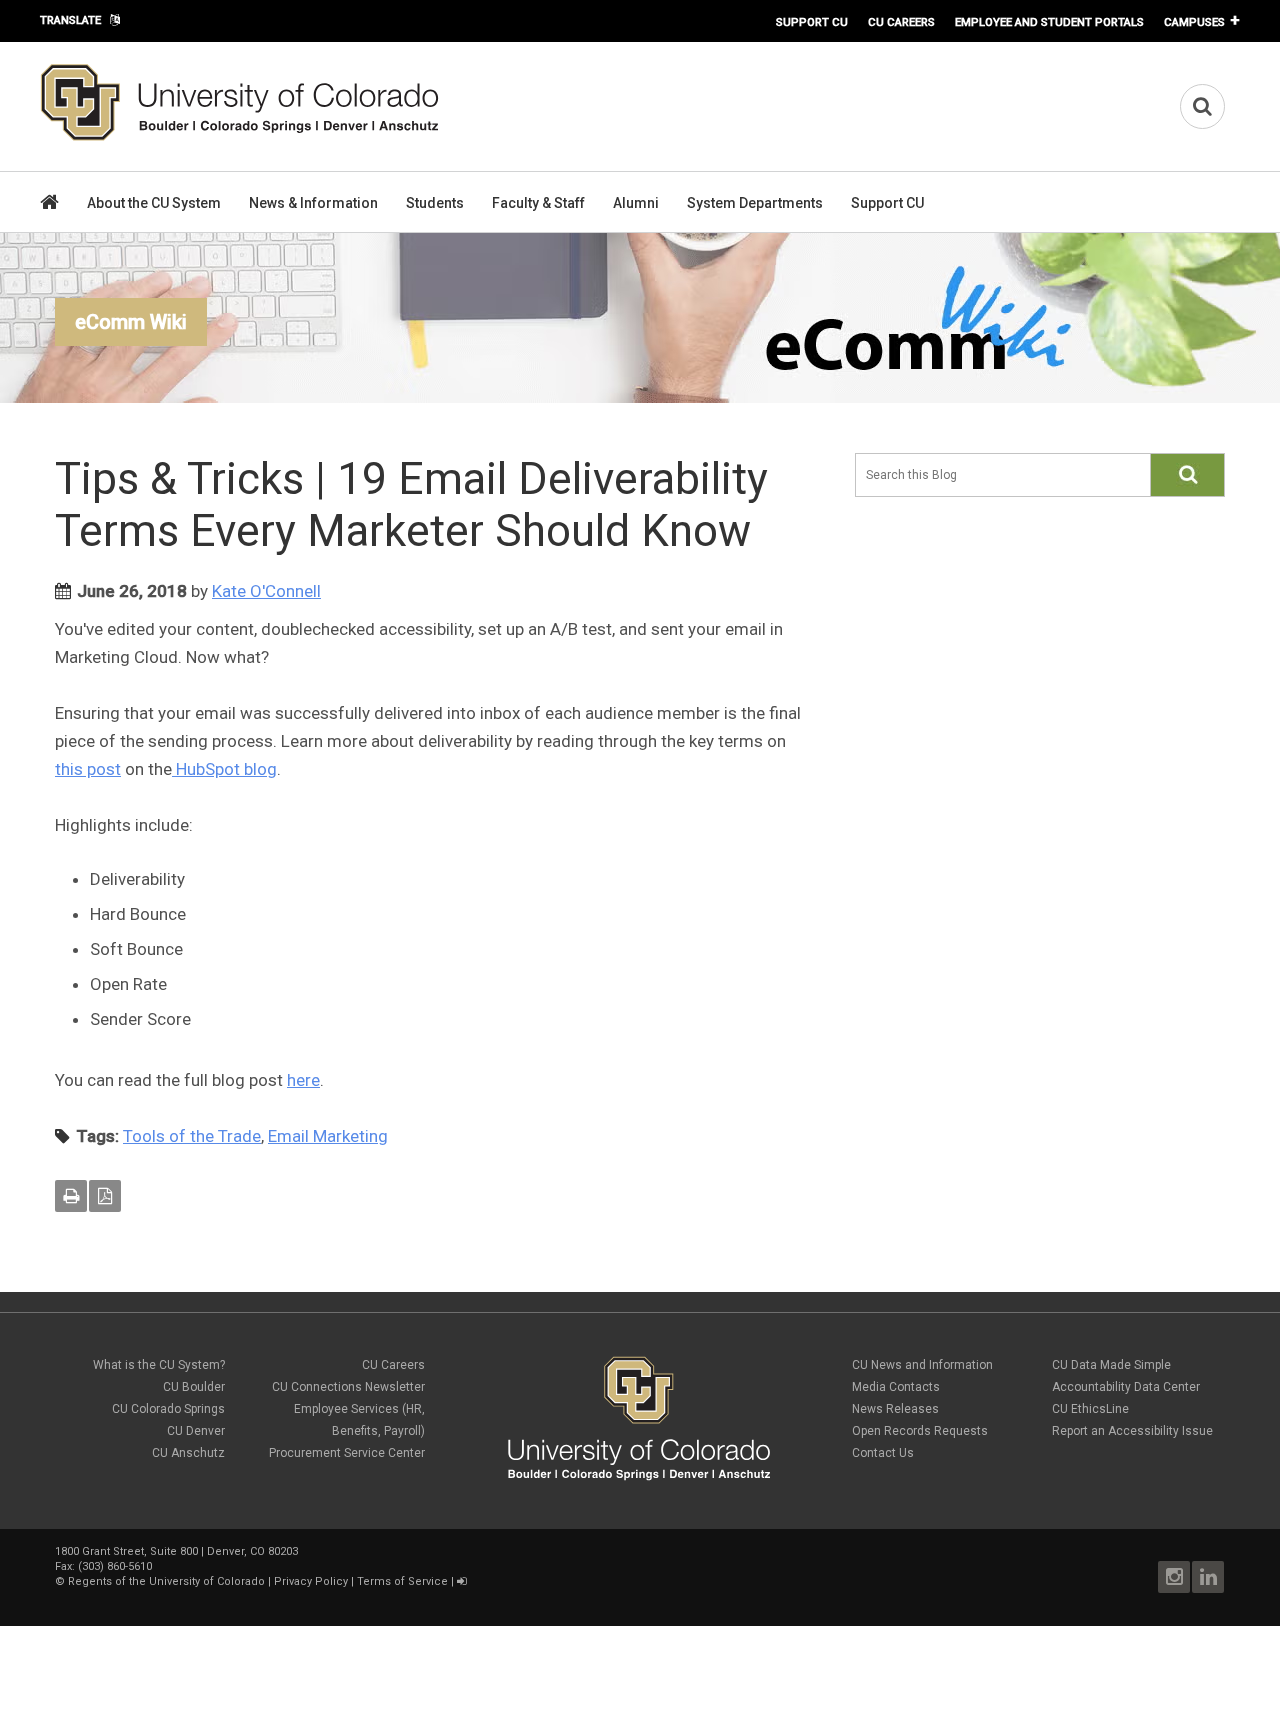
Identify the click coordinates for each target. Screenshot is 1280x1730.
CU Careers (901, 22)
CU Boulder (194, 1387)
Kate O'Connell (266, 591)
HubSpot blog (224, 769)
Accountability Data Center (1126, 1387)
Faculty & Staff (538, 203)
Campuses (1194, 22)
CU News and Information (922, 1365)
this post (88, 769)
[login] (461, 1581)
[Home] (240, 137)
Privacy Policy (311, 1581)
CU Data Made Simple (1111, 1365)
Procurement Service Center (347, 1453)
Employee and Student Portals (1049, 22)
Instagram (1174, 1577)
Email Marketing (328, 1136)
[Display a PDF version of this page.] (105, 1196)
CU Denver (196, 1431)
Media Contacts (896, 1387)
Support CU (812, 22)
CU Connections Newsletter (348, 1387)
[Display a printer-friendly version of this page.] (71, 1196)
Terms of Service (402, 1581)
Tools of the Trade (192, 1136)
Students (435, 203)
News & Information (313, 203)
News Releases (895, 1409)
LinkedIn (1208, 1577)
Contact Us (883, 1453)
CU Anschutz (188, 1453)
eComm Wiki (131, 322)
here (303, 1080)
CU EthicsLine (1090, 1409)
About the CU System (154, 203)
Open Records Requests (920, 1431)
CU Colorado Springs (168, 1409)
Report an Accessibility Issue (1132, 1431)
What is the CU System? (159, 1365)
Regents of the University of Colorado (166, 1581)
